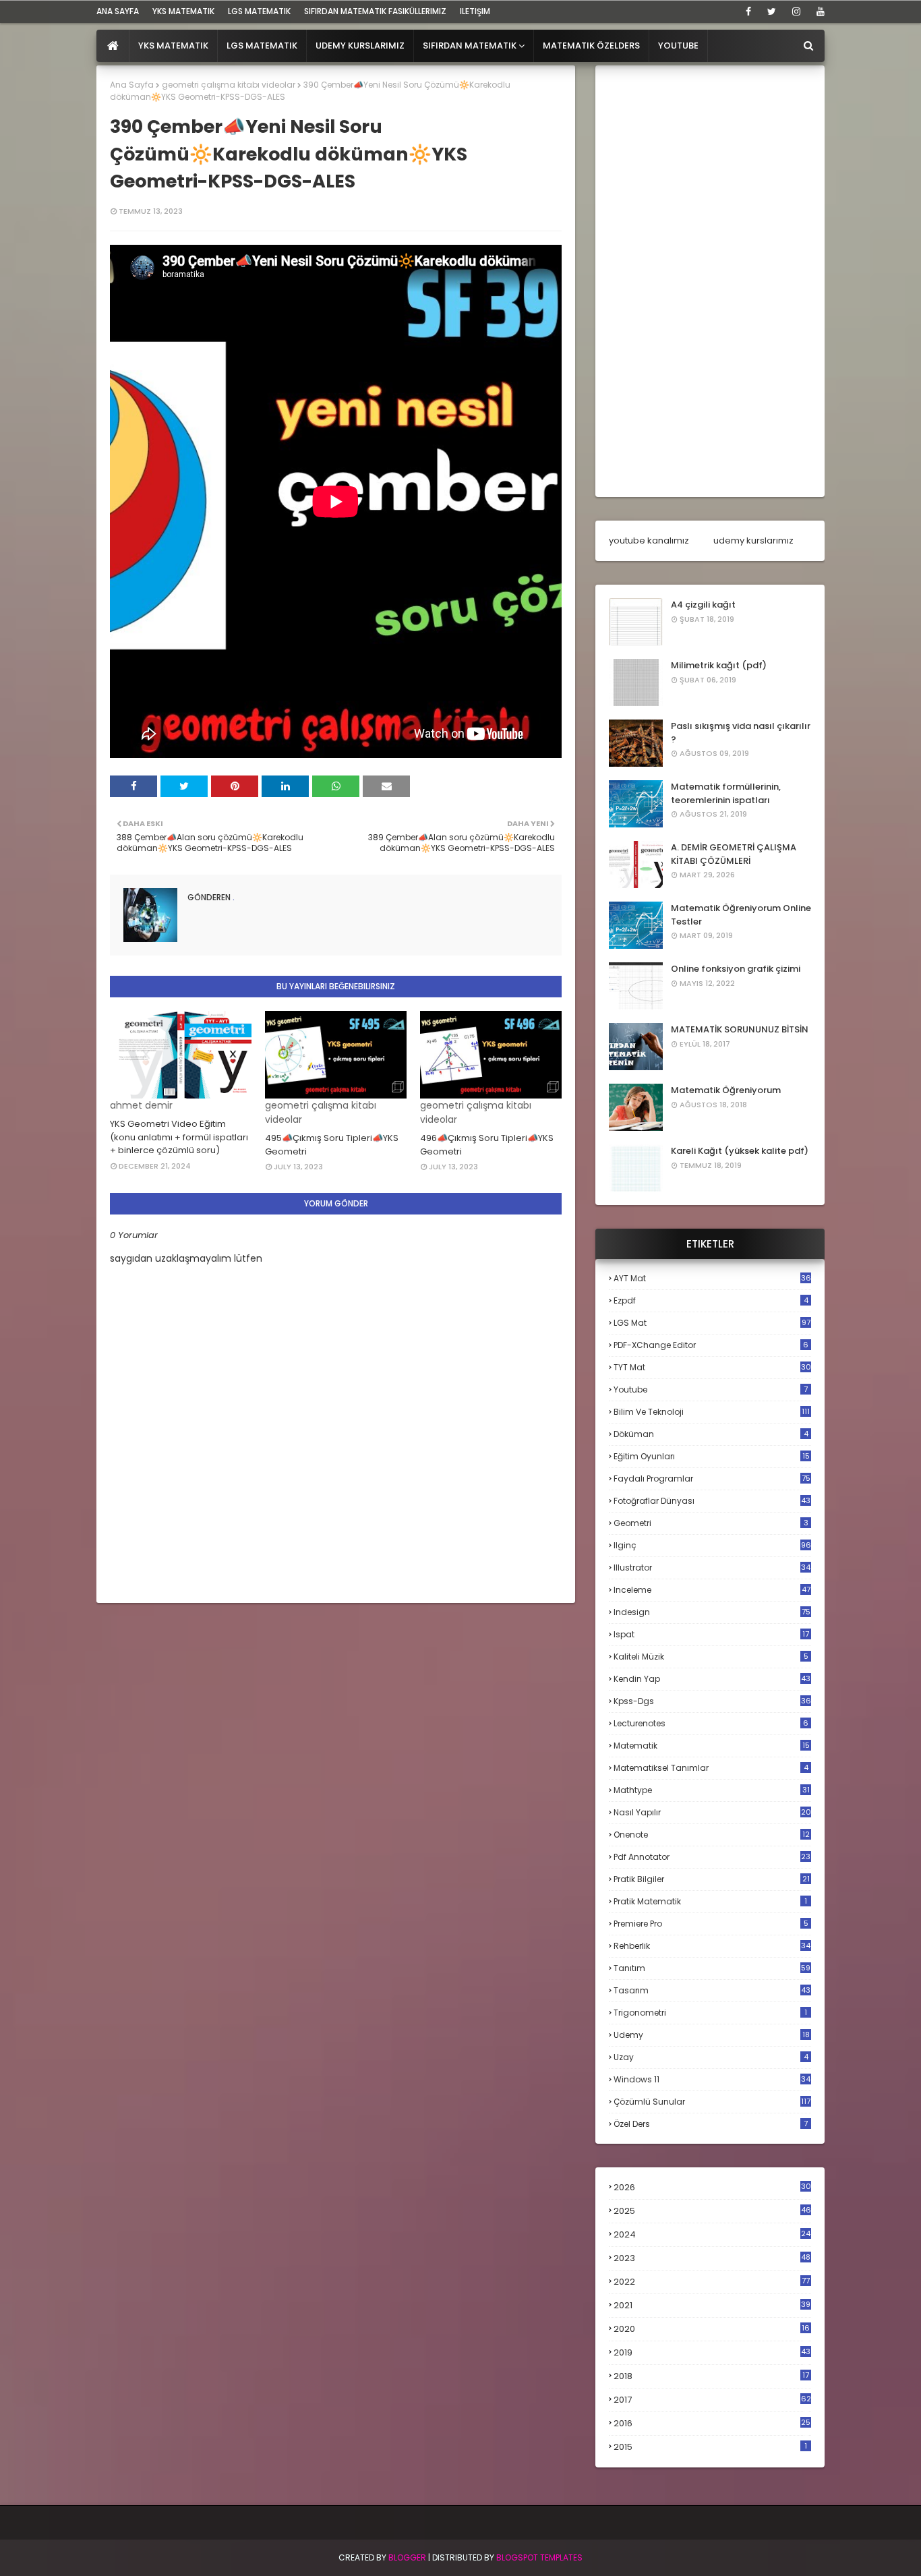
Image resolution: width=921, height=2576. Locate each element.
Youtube (711, 1389)
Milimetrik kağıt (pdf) (719, 665)
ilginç (712, 1545)
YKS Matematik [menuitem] (173, 46)
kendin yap (712, 1679)
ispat (711, 1635)
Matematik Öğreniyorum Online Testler (741, 915)
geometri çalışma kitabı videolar (229, 85)
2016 (712, 2424)
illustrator (712, 1568)
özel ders (711, 2124)
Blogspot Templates (539, 2557)
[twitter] (772, 11)
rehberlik (712, 1946)
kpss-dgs (712, 1701)
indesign (712, 1612)
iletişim (475, 11)
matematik (712, 1746)
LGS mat (712, 1323)
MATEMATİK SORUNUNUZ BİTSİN (740, 1029)
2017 (712, 2400)
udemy (712, 2035)
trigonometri (710, 2013)
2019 (712, 2353)
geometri (711, 1523)
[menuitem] (113, 46)
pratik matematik (710, 1901)
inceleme (712, 1590)
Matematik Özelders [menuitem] (591, 46)
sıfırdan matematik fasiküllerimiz (375, 11)
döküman (711, 1434)
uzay (711, 2057)
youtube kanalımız (649, 540)
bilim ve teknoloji (712, 1412)
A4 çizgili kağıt (703, 605)
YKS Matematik (183, 11)
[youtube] (818, 11)
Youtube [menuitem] (678, 46)
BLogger (407, 2557)
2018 (711, 2376)
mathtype (712, 1790)
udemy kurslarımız (753, 540)
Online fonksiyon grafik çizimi (736, 969)
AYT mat (712, 1278)
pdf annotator (712, 1857)
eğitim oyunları (712, 1456)
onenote (712, 1835)
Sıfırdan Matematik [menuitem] (470, 46)
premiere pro (711, 1924)
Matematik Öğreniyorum (726, 1090)
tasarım (712, 1990)
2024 (712, 2234)
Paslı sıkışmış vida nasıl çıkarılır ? (741, 733)
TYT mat (712, 1367)
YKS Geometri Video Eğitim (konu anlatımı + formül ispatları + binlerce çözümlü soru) (179, 1137)
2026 (712, 2187)
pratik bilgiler (712, 1879)
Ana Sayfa (132, 85)
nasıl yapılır (712, 1812)
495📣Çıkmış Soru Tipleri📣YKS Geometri (332, 1145)
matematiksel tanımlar (711, 1768)
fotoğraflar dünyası (712, 1501)
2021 (712, 2305)
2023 (712, 2258)
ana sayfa (118, 11)
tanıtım (712, 1968)
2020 (712, 2329)
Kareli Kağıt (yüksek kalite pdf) (740, 1151)
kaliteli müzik (711, 1657)
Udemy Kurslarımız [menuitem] (360, 46)
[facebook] (748, 11)
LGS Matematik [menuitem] (262, 46)
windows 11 (712, 2079)
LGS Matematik (259, 11)
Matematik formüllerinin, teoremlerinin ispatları (726, 793)
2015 (710, 2447)
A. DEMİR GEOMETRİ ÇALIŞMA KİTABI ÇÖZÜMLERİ (734, 854)
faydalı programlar (712, 1479)
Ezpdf (711, 1300)
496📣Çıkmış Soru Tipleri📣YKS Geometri (487, 1145)
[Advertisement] (710, 281)
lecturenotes (711, 1723)
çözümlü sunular (712, 2102)
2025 (712, 2211)
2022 (712, 2282)
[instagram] (796, 11)
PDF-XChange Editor (711, 1345)
